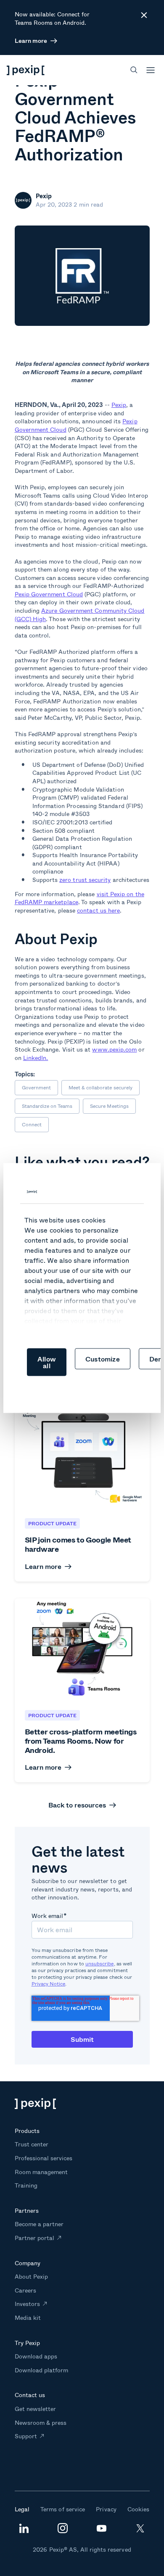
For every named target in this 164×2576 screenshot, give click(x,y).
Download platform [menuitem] (42, 2370)
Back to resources (77, 1805)
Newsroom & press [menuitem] (41, 2423)
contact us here (98, 910)
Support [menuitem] (26, 2436)
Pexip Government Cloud (49, 594)
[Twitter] (140, 2531)
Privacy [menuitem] (106, 2509)
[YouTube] (101, 2530)
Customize (103, 1359)
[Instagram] (63, 2531)
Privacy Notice (49, 1984)
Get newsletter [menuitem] (36, 2409)
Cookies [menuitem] (138, 2509)
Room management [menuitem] (41, 2172)
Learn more (31, 41)
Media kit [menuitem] (28, 2318)
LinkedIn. (36, 1058)
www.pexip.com (114, 1049)
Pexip (119, 405)
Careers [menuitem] (25, 2290)
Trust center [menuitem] (32, 2144)
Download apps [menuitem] (36, 2356)
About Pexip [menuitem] (31, 2276)
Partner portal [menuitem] (35, 2238)
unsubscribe (100, 1963)
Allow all (47, 1362)
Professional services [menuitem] (44, 2158)
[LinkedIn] (24, 2531)
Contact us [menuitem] (30, 2395)
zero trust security (85, 880)
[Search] (134, 70)
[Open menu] (151, 70)
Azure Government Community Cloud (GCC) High (80, 615)
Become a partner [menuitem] (39, 2224)
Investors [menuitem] (27, 2304)
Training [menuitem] (26, 2185)
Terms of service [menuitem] (63, 2509)
